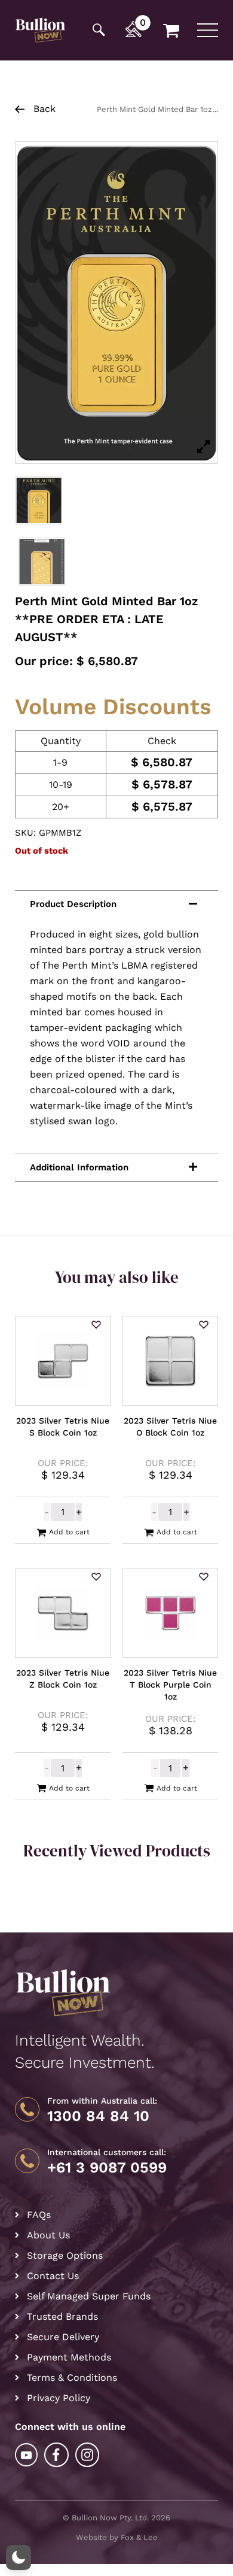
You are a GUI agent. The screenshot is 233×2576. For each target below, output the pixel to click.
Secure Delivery (63, 2337)
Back (43, 109)
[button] (96, 1325)
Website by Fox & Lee (117, 2537)
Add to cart (69, 1532)
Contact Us (53, 2276)
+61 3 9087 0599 (107, 2168)
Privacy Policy (59, 2398)
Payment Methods (69, 2357)
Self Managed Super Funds (89, 2296)
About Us (48, 2235)
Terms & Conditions (72, 2378)
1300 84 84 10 (98, 2116)
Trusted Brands (62, 2316)
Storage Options (65, 2255)
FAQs (39, 2215)
